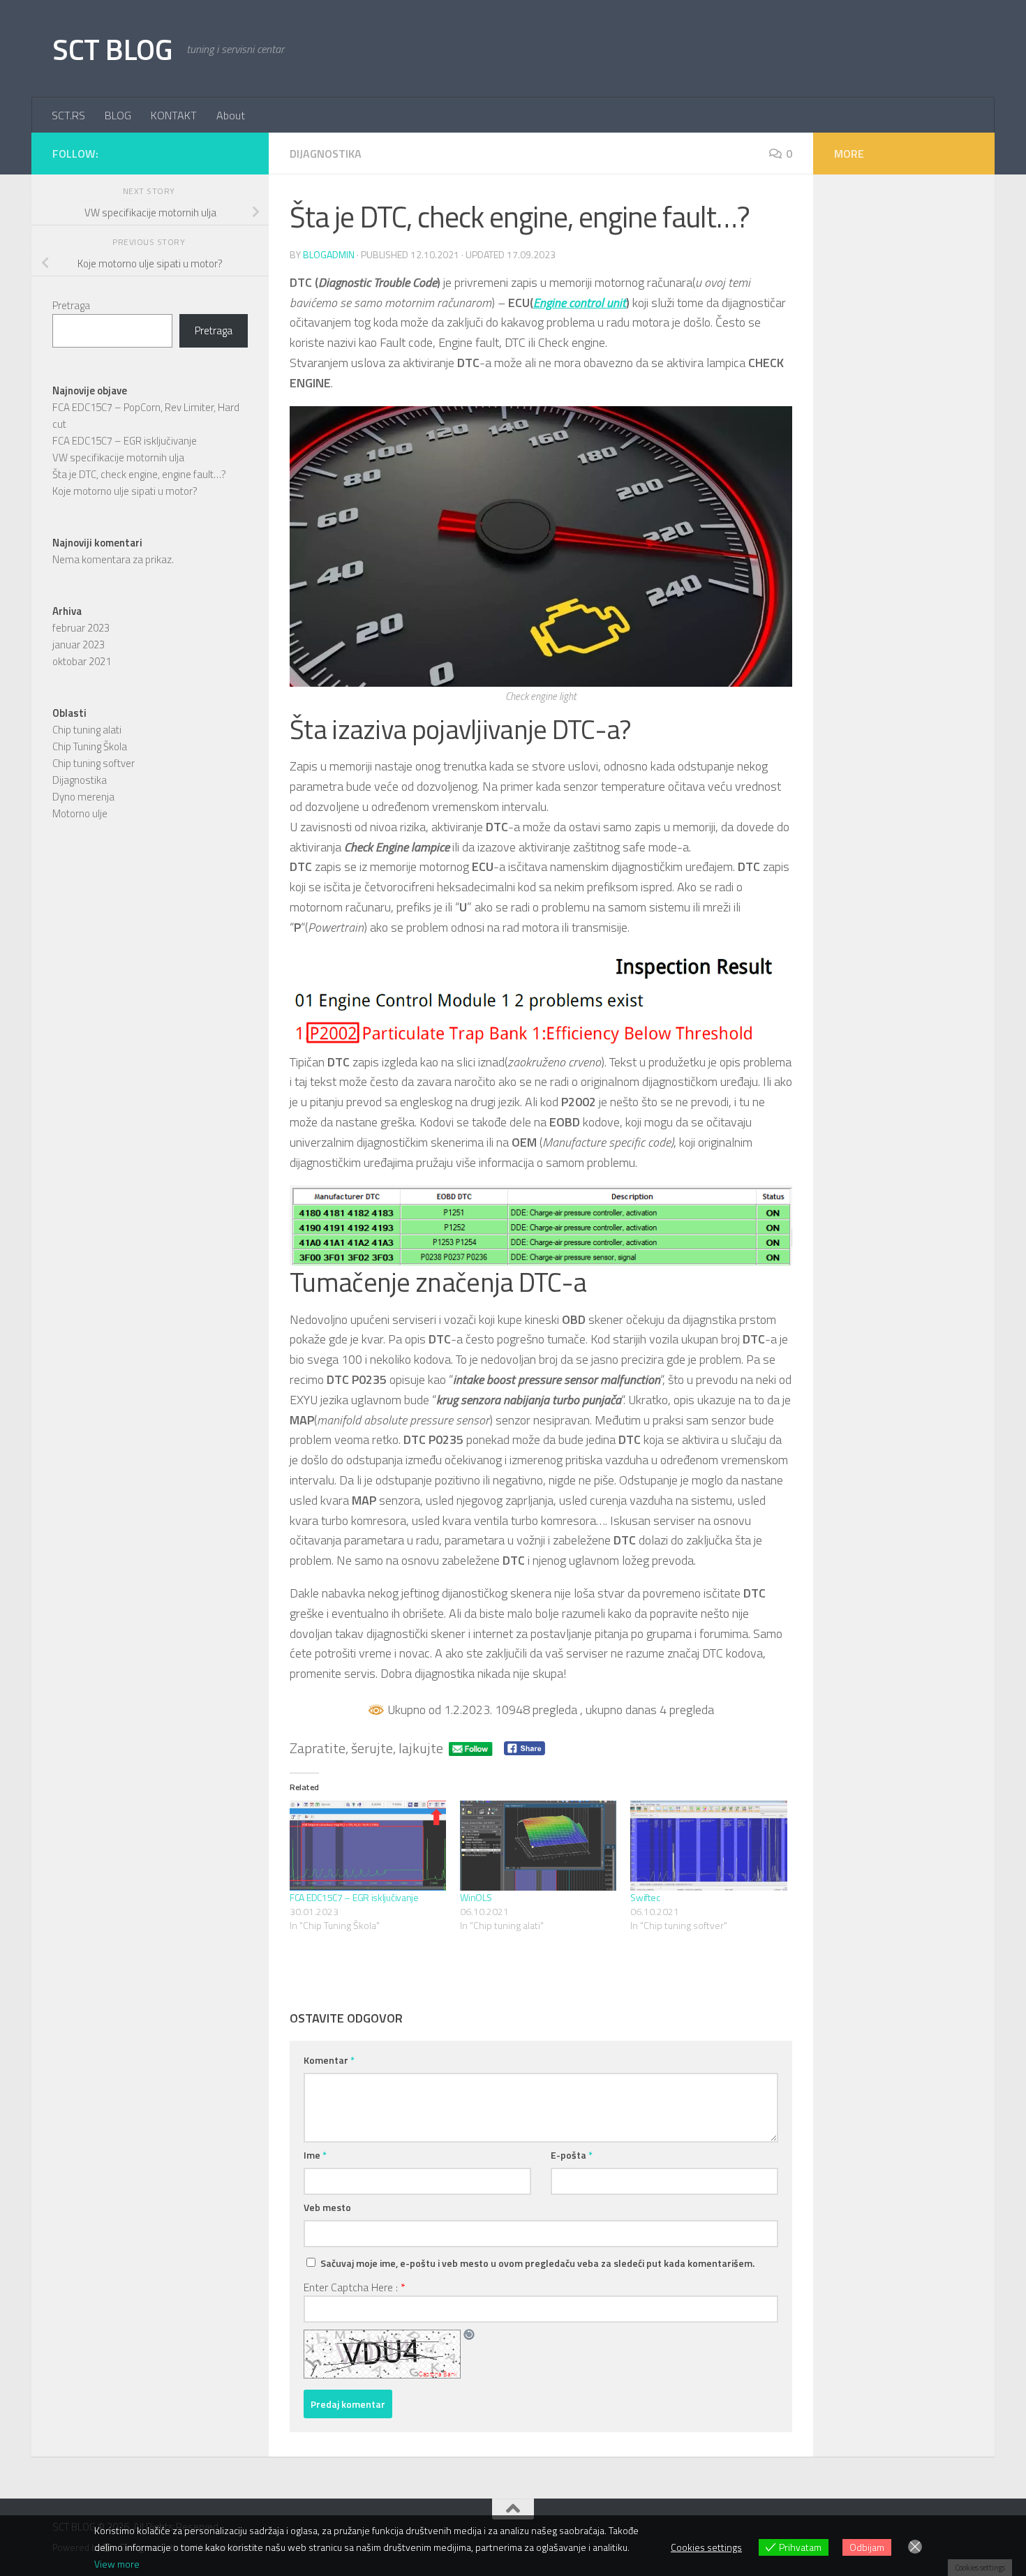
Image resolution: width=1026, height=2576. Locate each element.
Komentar (329, 2060)
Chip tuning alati (87, 730)
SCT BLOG (112, 49)
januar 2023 (79, 645)
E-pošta (572, 2155)
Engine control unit (580, 303)
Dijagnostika (326, 154)
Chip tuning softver (94, 763)
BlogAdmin (329, 254)
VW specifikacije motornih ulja (118, 457)
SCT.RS (68, 115)
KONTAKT (174, 115)
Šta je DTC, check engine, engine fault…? (139, 474)
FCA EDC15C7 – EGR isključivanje (354, 1897)
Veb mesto (327, 2207)
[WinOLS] (538, 1845)
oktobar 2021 (82, 661)
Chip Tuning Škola (90, 746)
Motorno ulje (80, 813)
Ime (315, 2155)
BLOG (118, 115)
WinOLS (476, 1897)
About (231, 115)
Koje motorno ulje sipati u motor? (125, 491)
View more (117, 2564)
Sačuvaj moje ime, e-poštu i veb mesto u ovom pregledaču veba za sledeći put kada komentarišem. (537, 2263)
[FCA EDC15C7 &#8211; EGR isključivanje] (368, 1845)
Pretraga (71, 305)
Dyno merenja (83, 797)
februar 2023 (81, 628)
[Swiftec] (708, 1845)
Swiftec (645, 1897)
